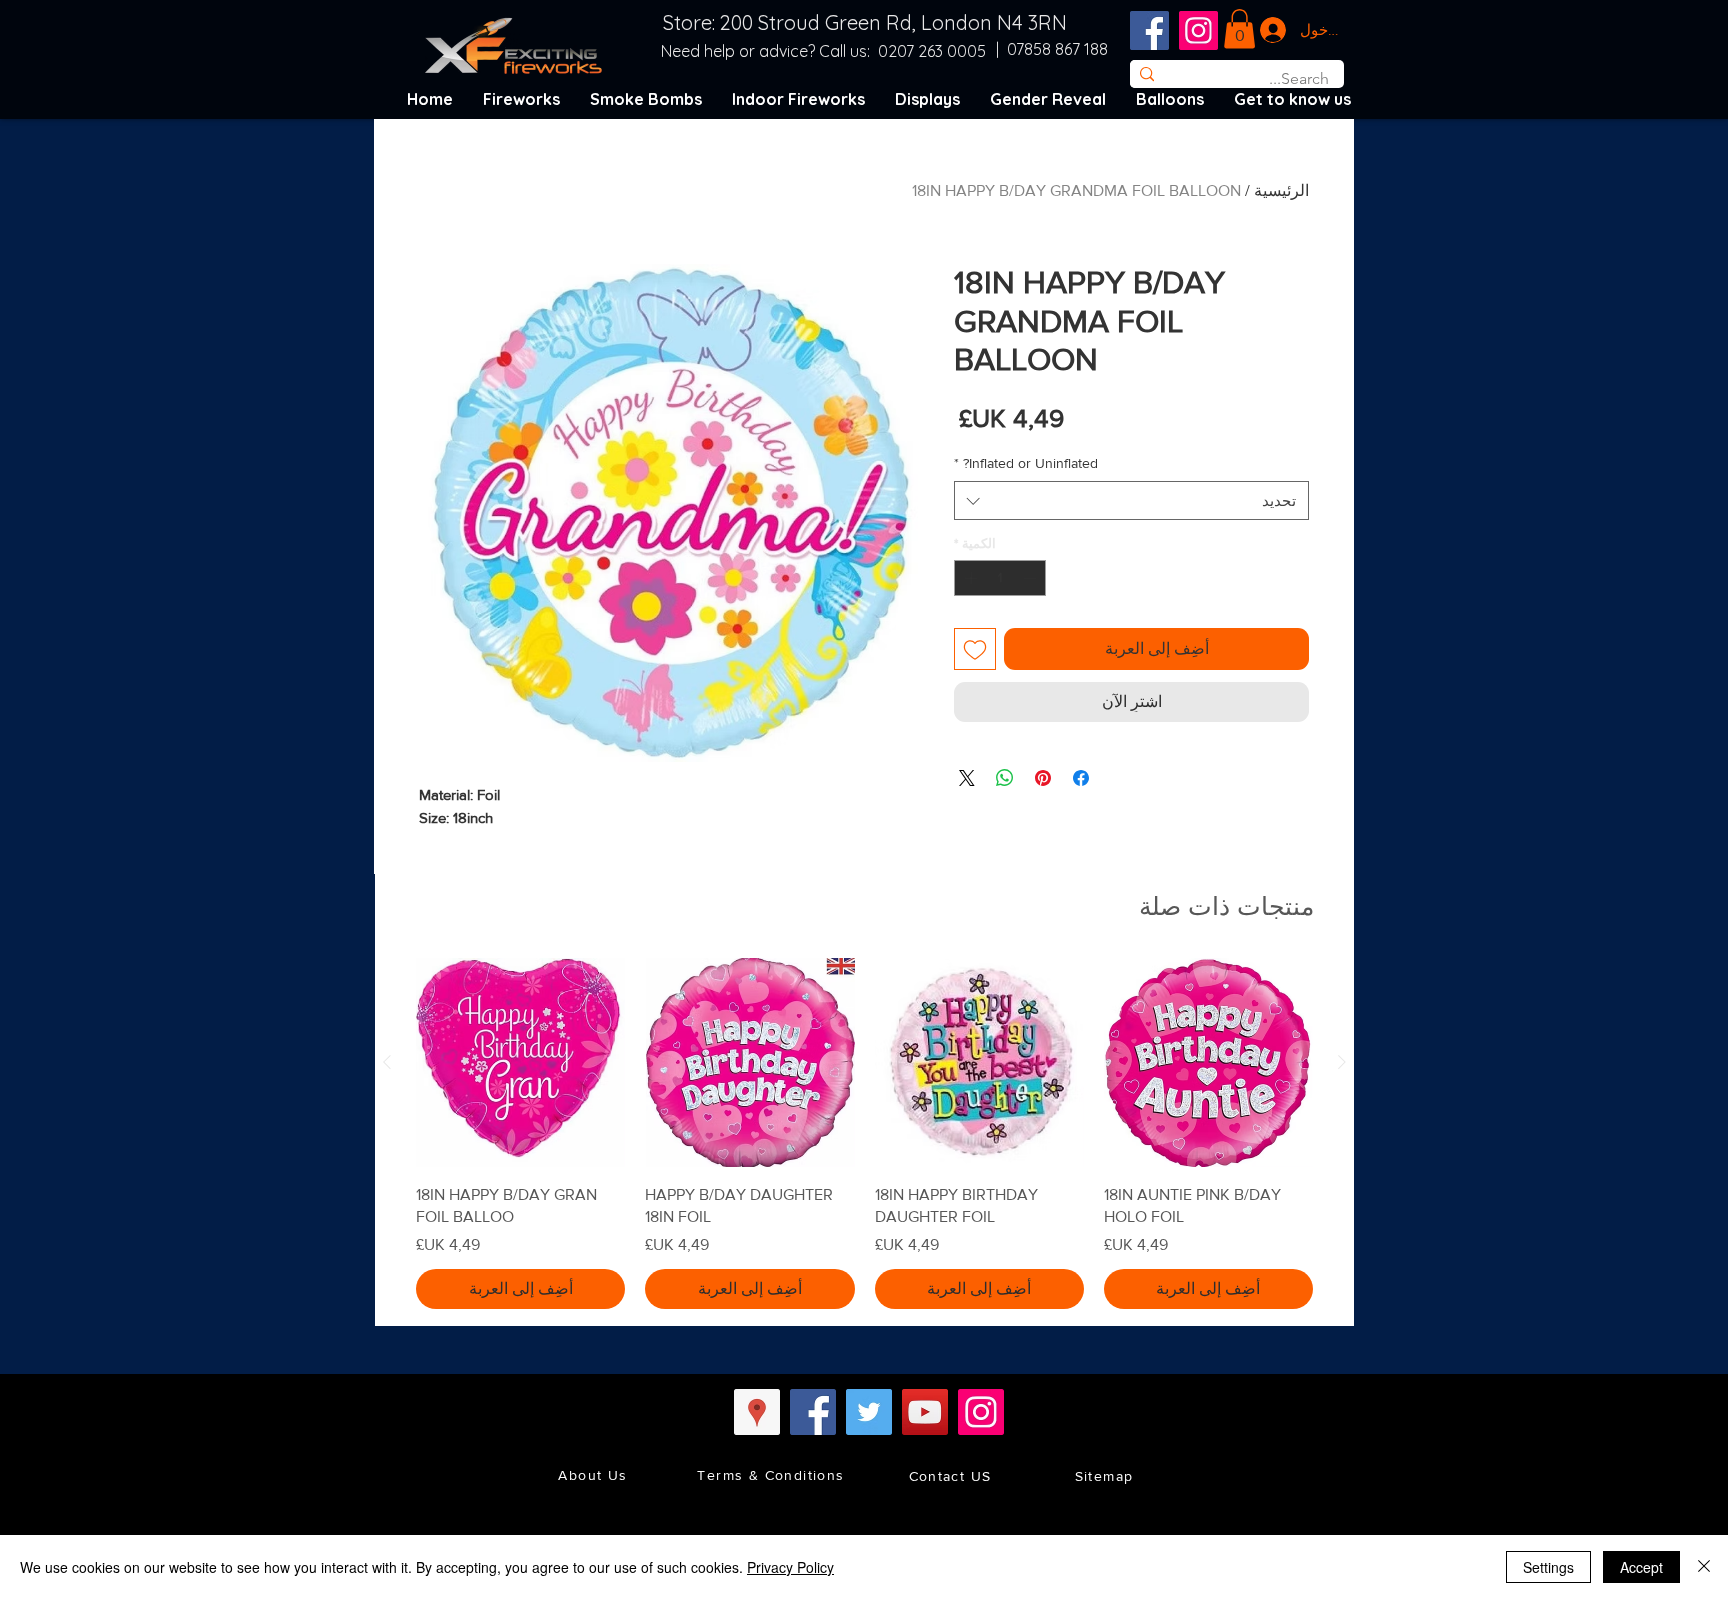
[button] (1239, 28)
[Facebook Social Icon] (1149, 30)
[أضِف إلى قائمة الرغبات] (975, 649)
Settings (1548, 1567)
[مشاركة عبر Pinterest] (1043, 778)
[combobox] (1131, 500)
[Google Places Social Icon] (757, 1412)
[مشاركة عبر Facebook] (1081, 778)
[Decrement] (1032, 578)
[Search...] (1146, 74)
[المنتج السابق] (1342, 1062)
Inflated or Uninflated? (1026, 463)
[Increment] (969, 578)
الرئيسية (1281, 190)
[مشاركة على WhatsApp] (1005, 778)
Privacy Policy (790, 1567)
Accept (1641, 1567)
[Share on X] (967, 778)
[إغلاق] (1704, 1567)
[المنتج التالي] (387, 1062)
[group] (864, 1133)
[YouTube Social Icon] (925, 1412)
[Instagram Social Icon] (1198, 30)
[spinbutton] (1000, 578)
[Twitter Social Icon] (869, 1412)
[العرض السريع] (1208, 1062)
